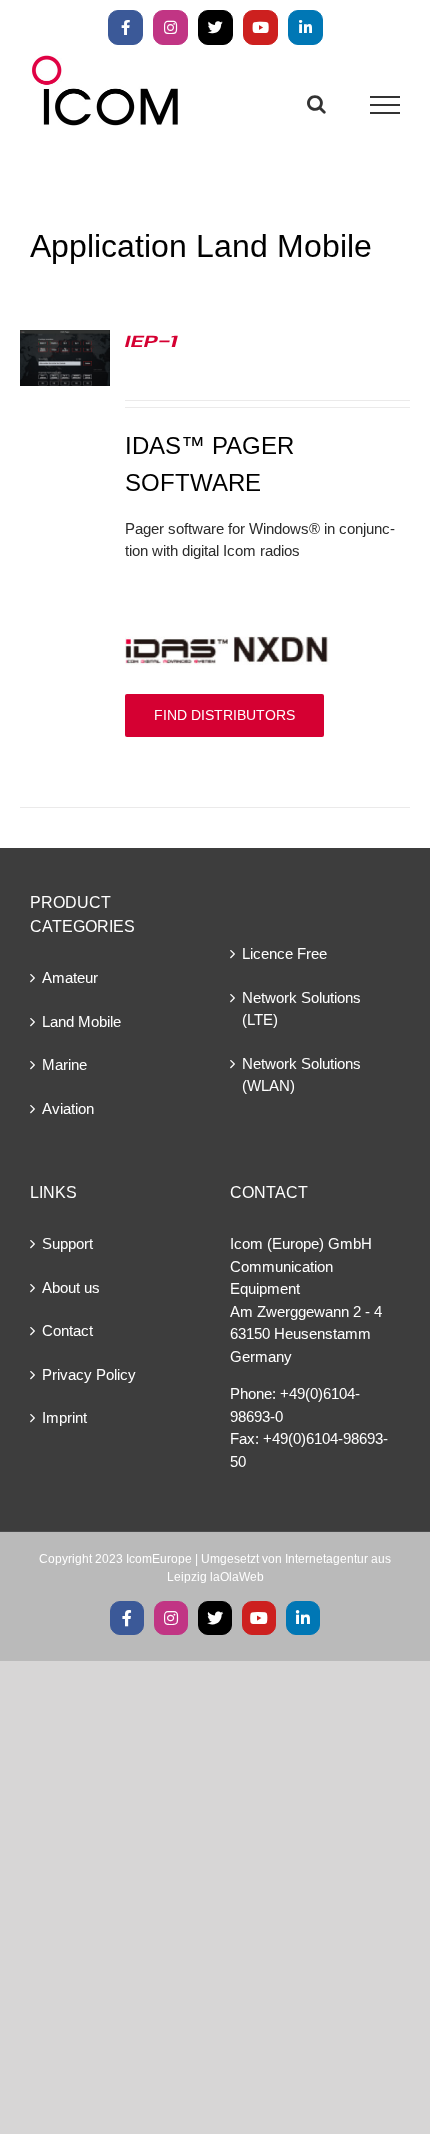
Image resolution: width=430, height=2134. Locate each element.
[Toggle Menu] (385, 105)
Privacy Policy (89, 1374)
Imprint (64, 1417)
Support (67, 1243)
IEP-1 (151, 340)
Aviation (68, 1108)
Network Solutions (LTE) (301, 1009)
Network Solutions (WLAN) (301, 1075)
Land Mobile (81, 1021)
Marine (64, 1064)
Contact (67, 1330)
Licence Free (284, 953)
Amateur (70, 977)
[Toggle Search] (316, 104)
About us (71, 1287)
